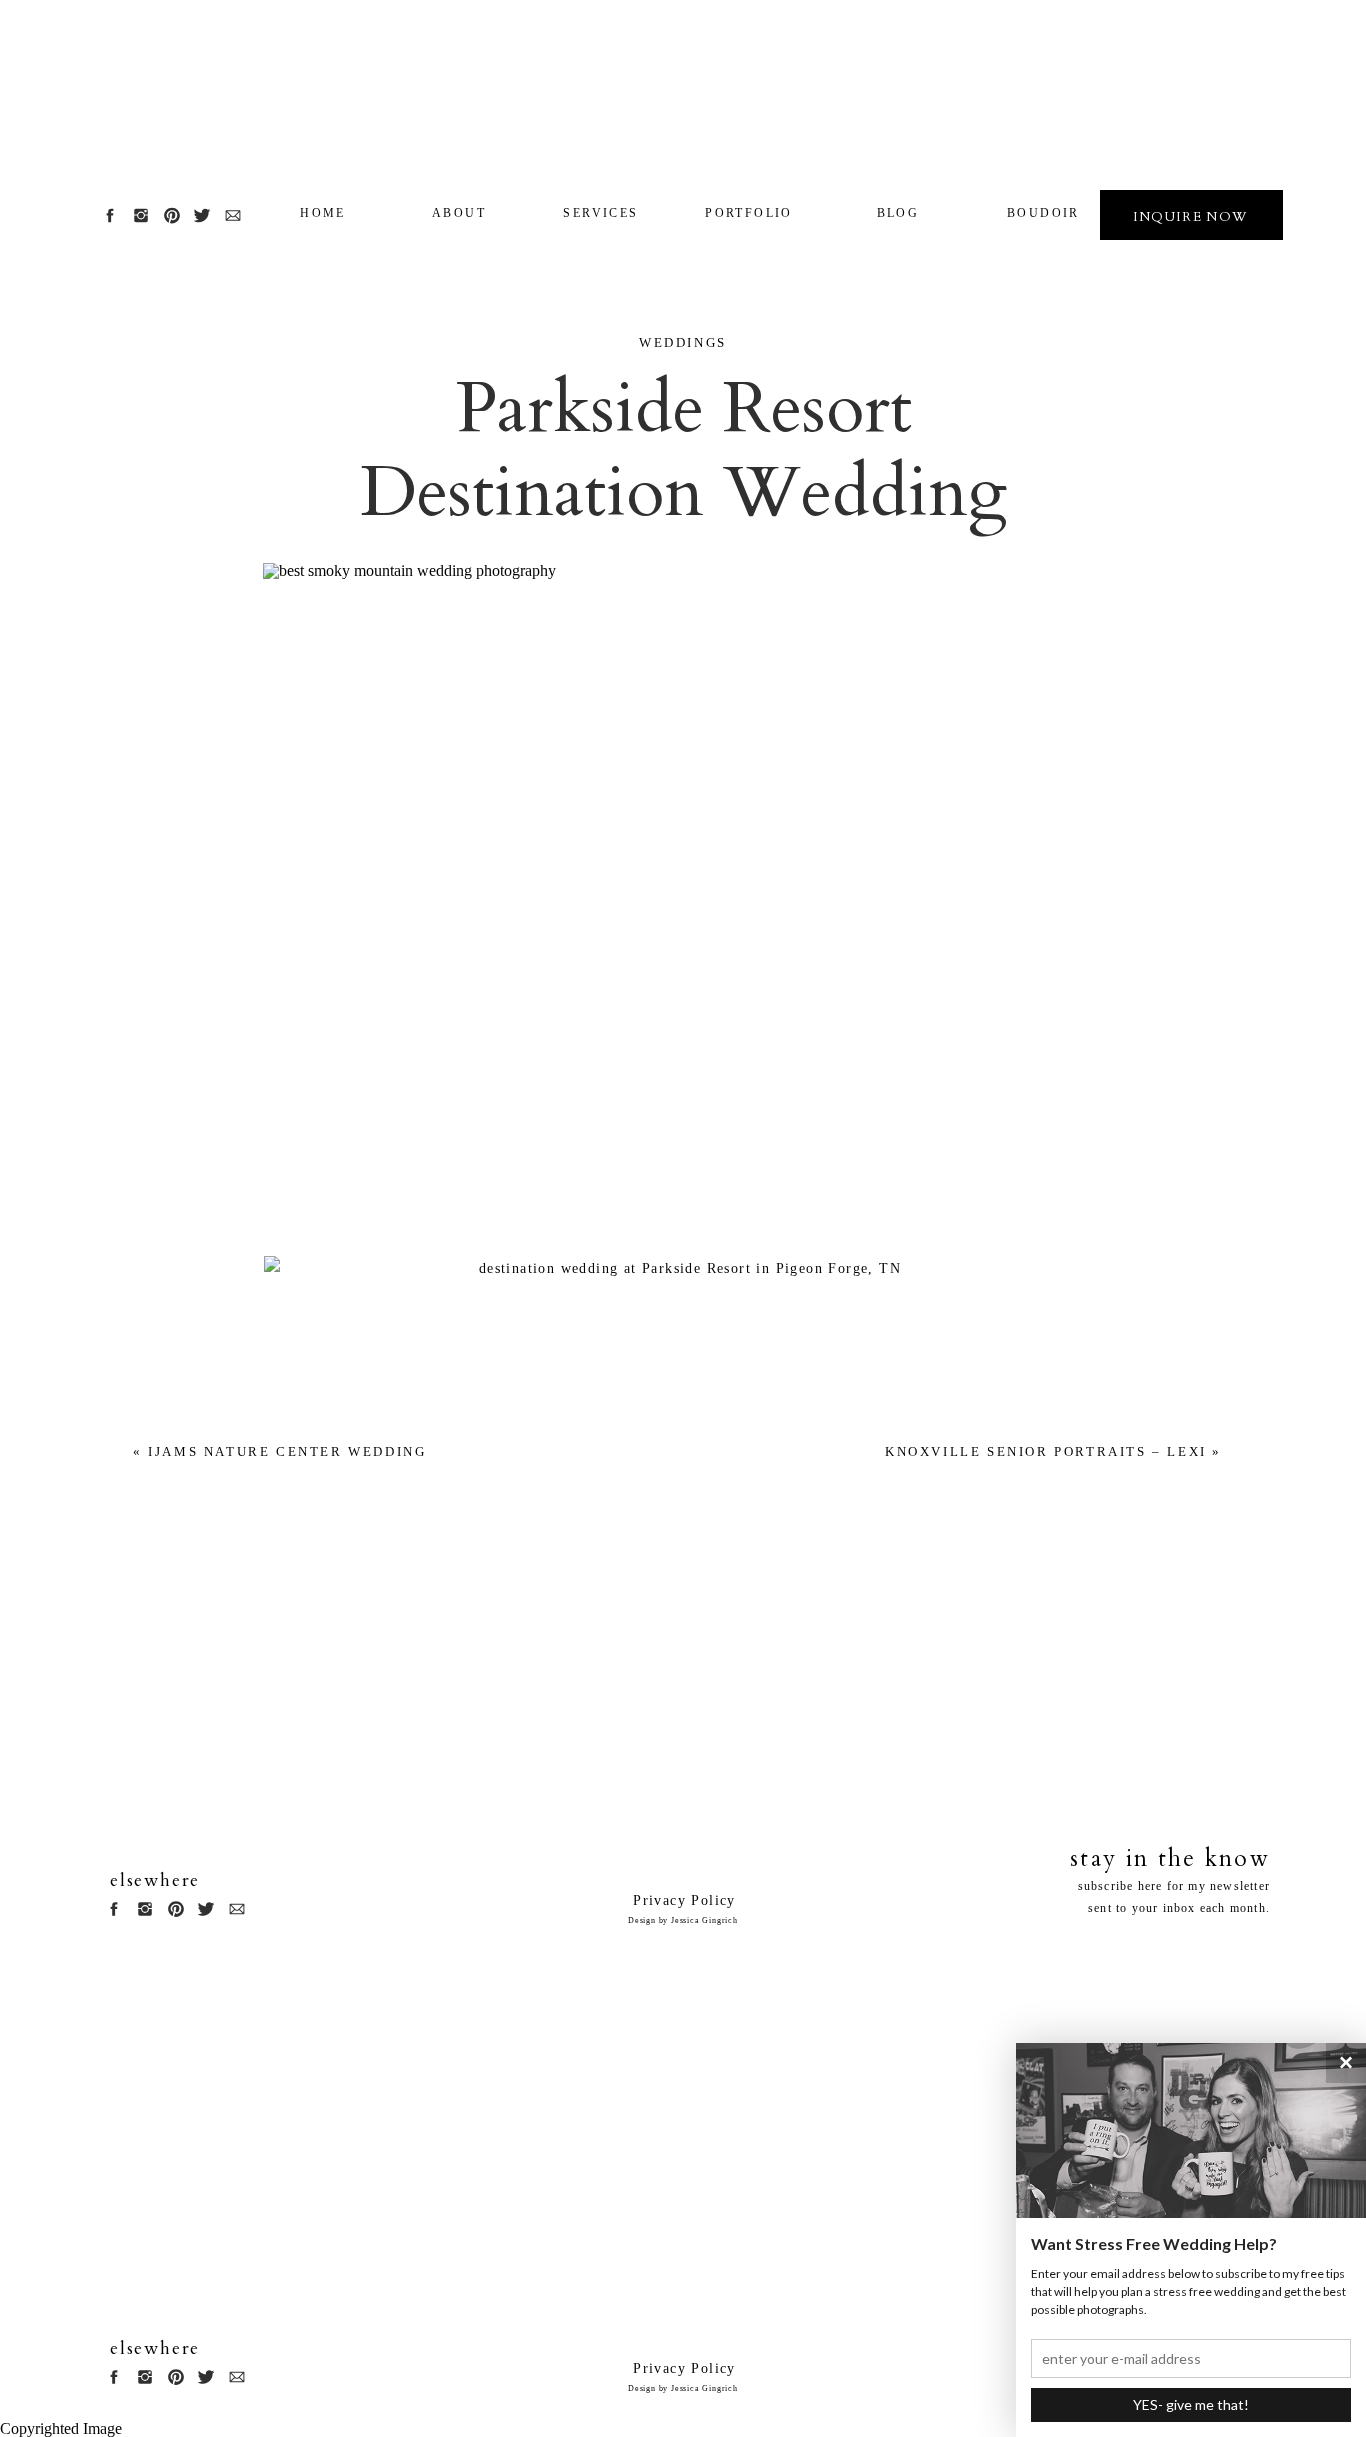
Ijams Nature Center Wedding (287, 1451)
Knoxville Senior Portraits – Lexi (1046, 1451)
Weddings (683, 342)
